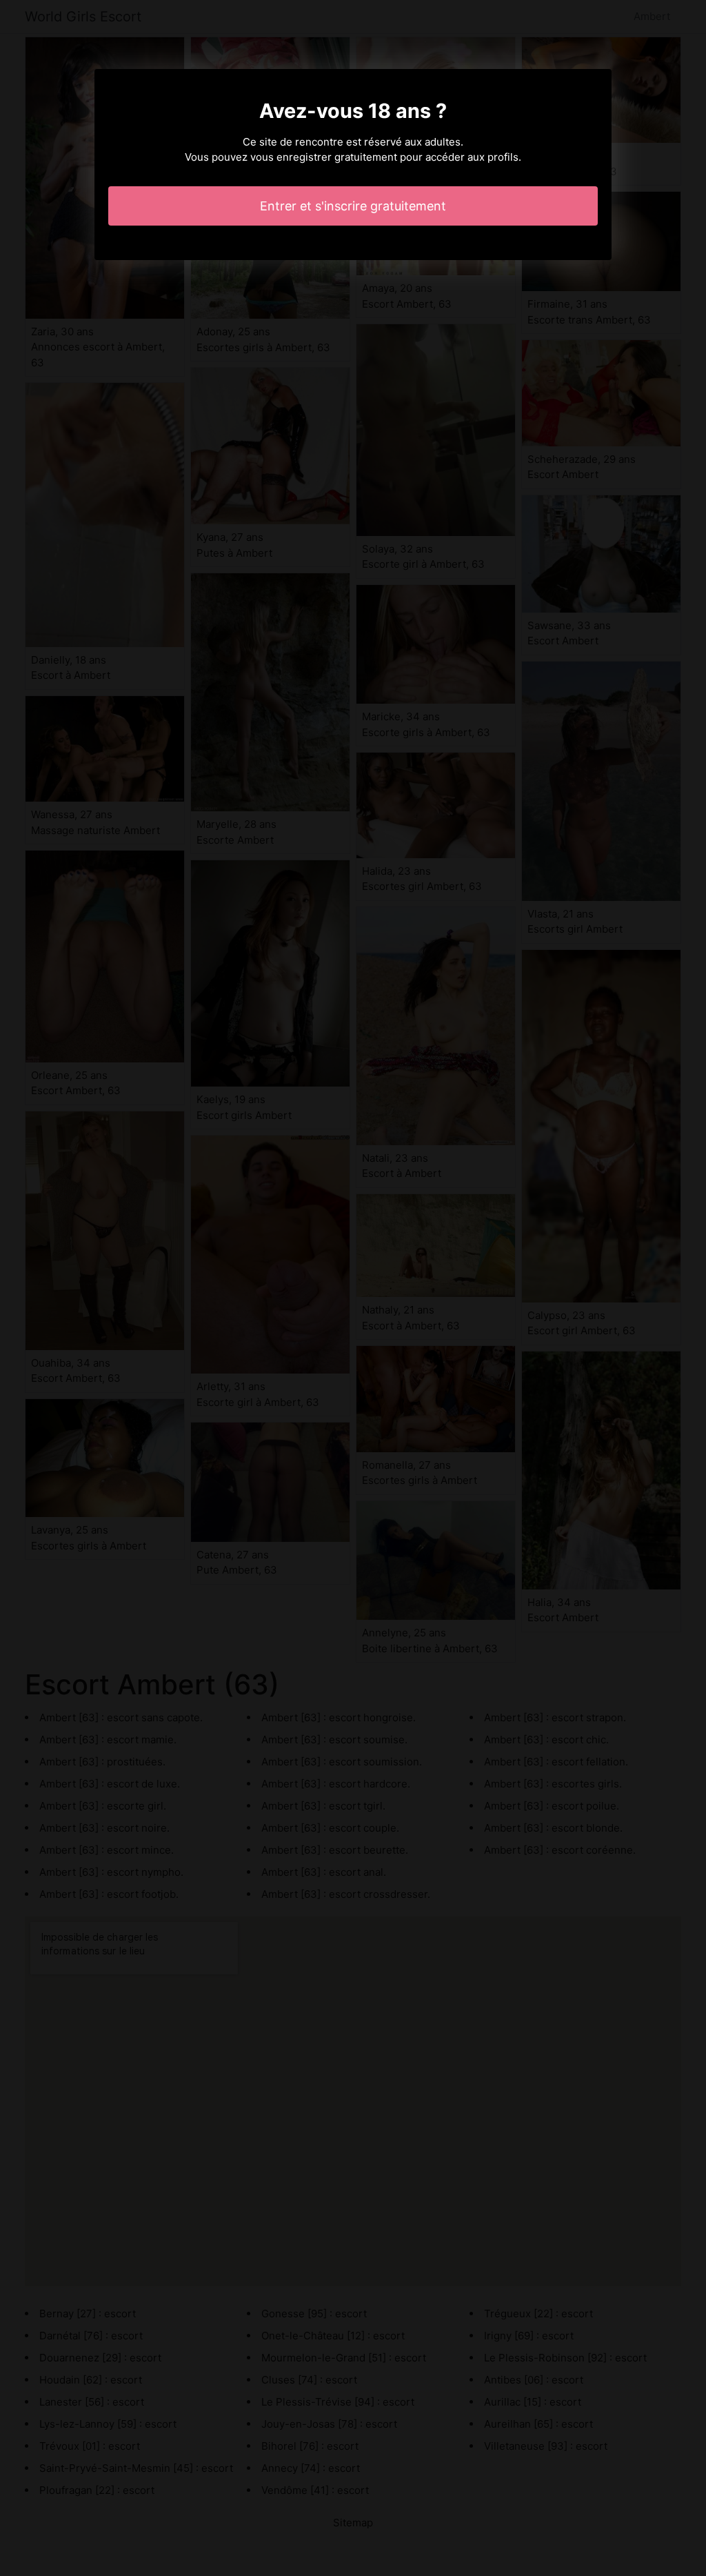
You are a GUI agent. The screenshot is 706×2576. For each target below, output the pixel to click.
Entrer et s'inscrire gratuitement (353, 206)
